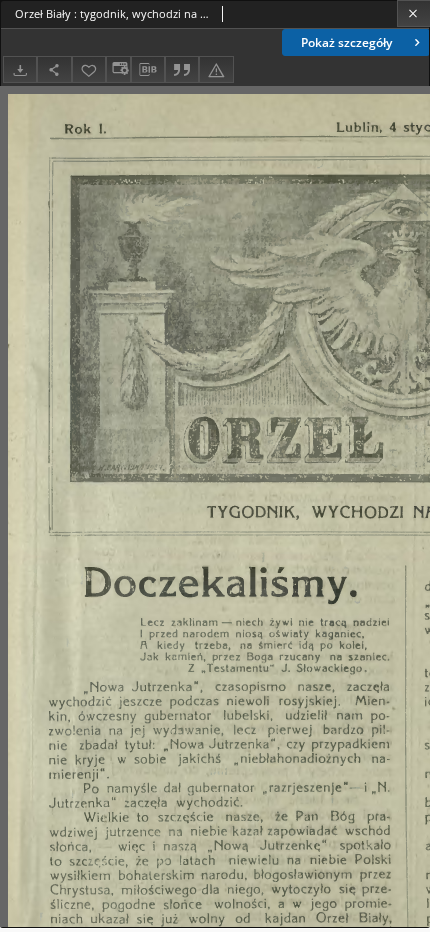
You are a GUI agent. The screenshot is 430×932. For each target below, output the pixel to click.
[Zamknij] (413, 13)
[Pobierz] (20, 69)
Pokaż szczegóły (346, 42)
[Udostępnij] (54, 69)
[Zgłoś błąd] (216, 69)
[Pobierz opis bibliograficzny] (148, 70)
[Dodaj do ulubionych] (89, 69)
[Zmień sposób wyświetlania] (118, 69)
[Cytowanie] (182, 69)
